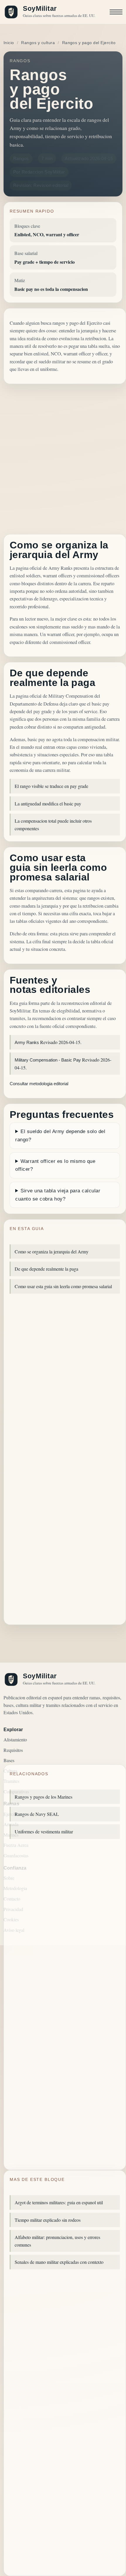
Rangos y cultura (38, 43)
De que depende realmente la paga (46, 1269)
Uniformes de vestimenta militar (44, 1831)
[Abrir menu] (116, 12)
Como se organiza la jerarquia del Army (52, 1251)
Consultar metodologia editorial (39, 1084)
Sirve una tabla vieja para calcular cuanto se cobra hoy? (58, 1195)
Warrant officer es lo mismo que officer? (55, 1165)
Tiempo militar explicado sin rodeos (48, 2220)
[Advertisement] (63, 459)
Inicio (9, 43)
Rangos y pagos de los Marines (44, 1797)
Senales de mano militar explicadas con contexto (59, 2262)
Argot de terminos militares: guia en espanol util (59, 2202)
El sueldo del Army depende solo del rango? (60, 1135)
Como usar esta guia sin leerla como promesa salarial (63, 1286)
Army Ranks (27, 1042)
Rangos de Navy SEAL (37, 1814)
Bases (9, 1760)
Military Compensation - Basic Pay (48, 1060)
